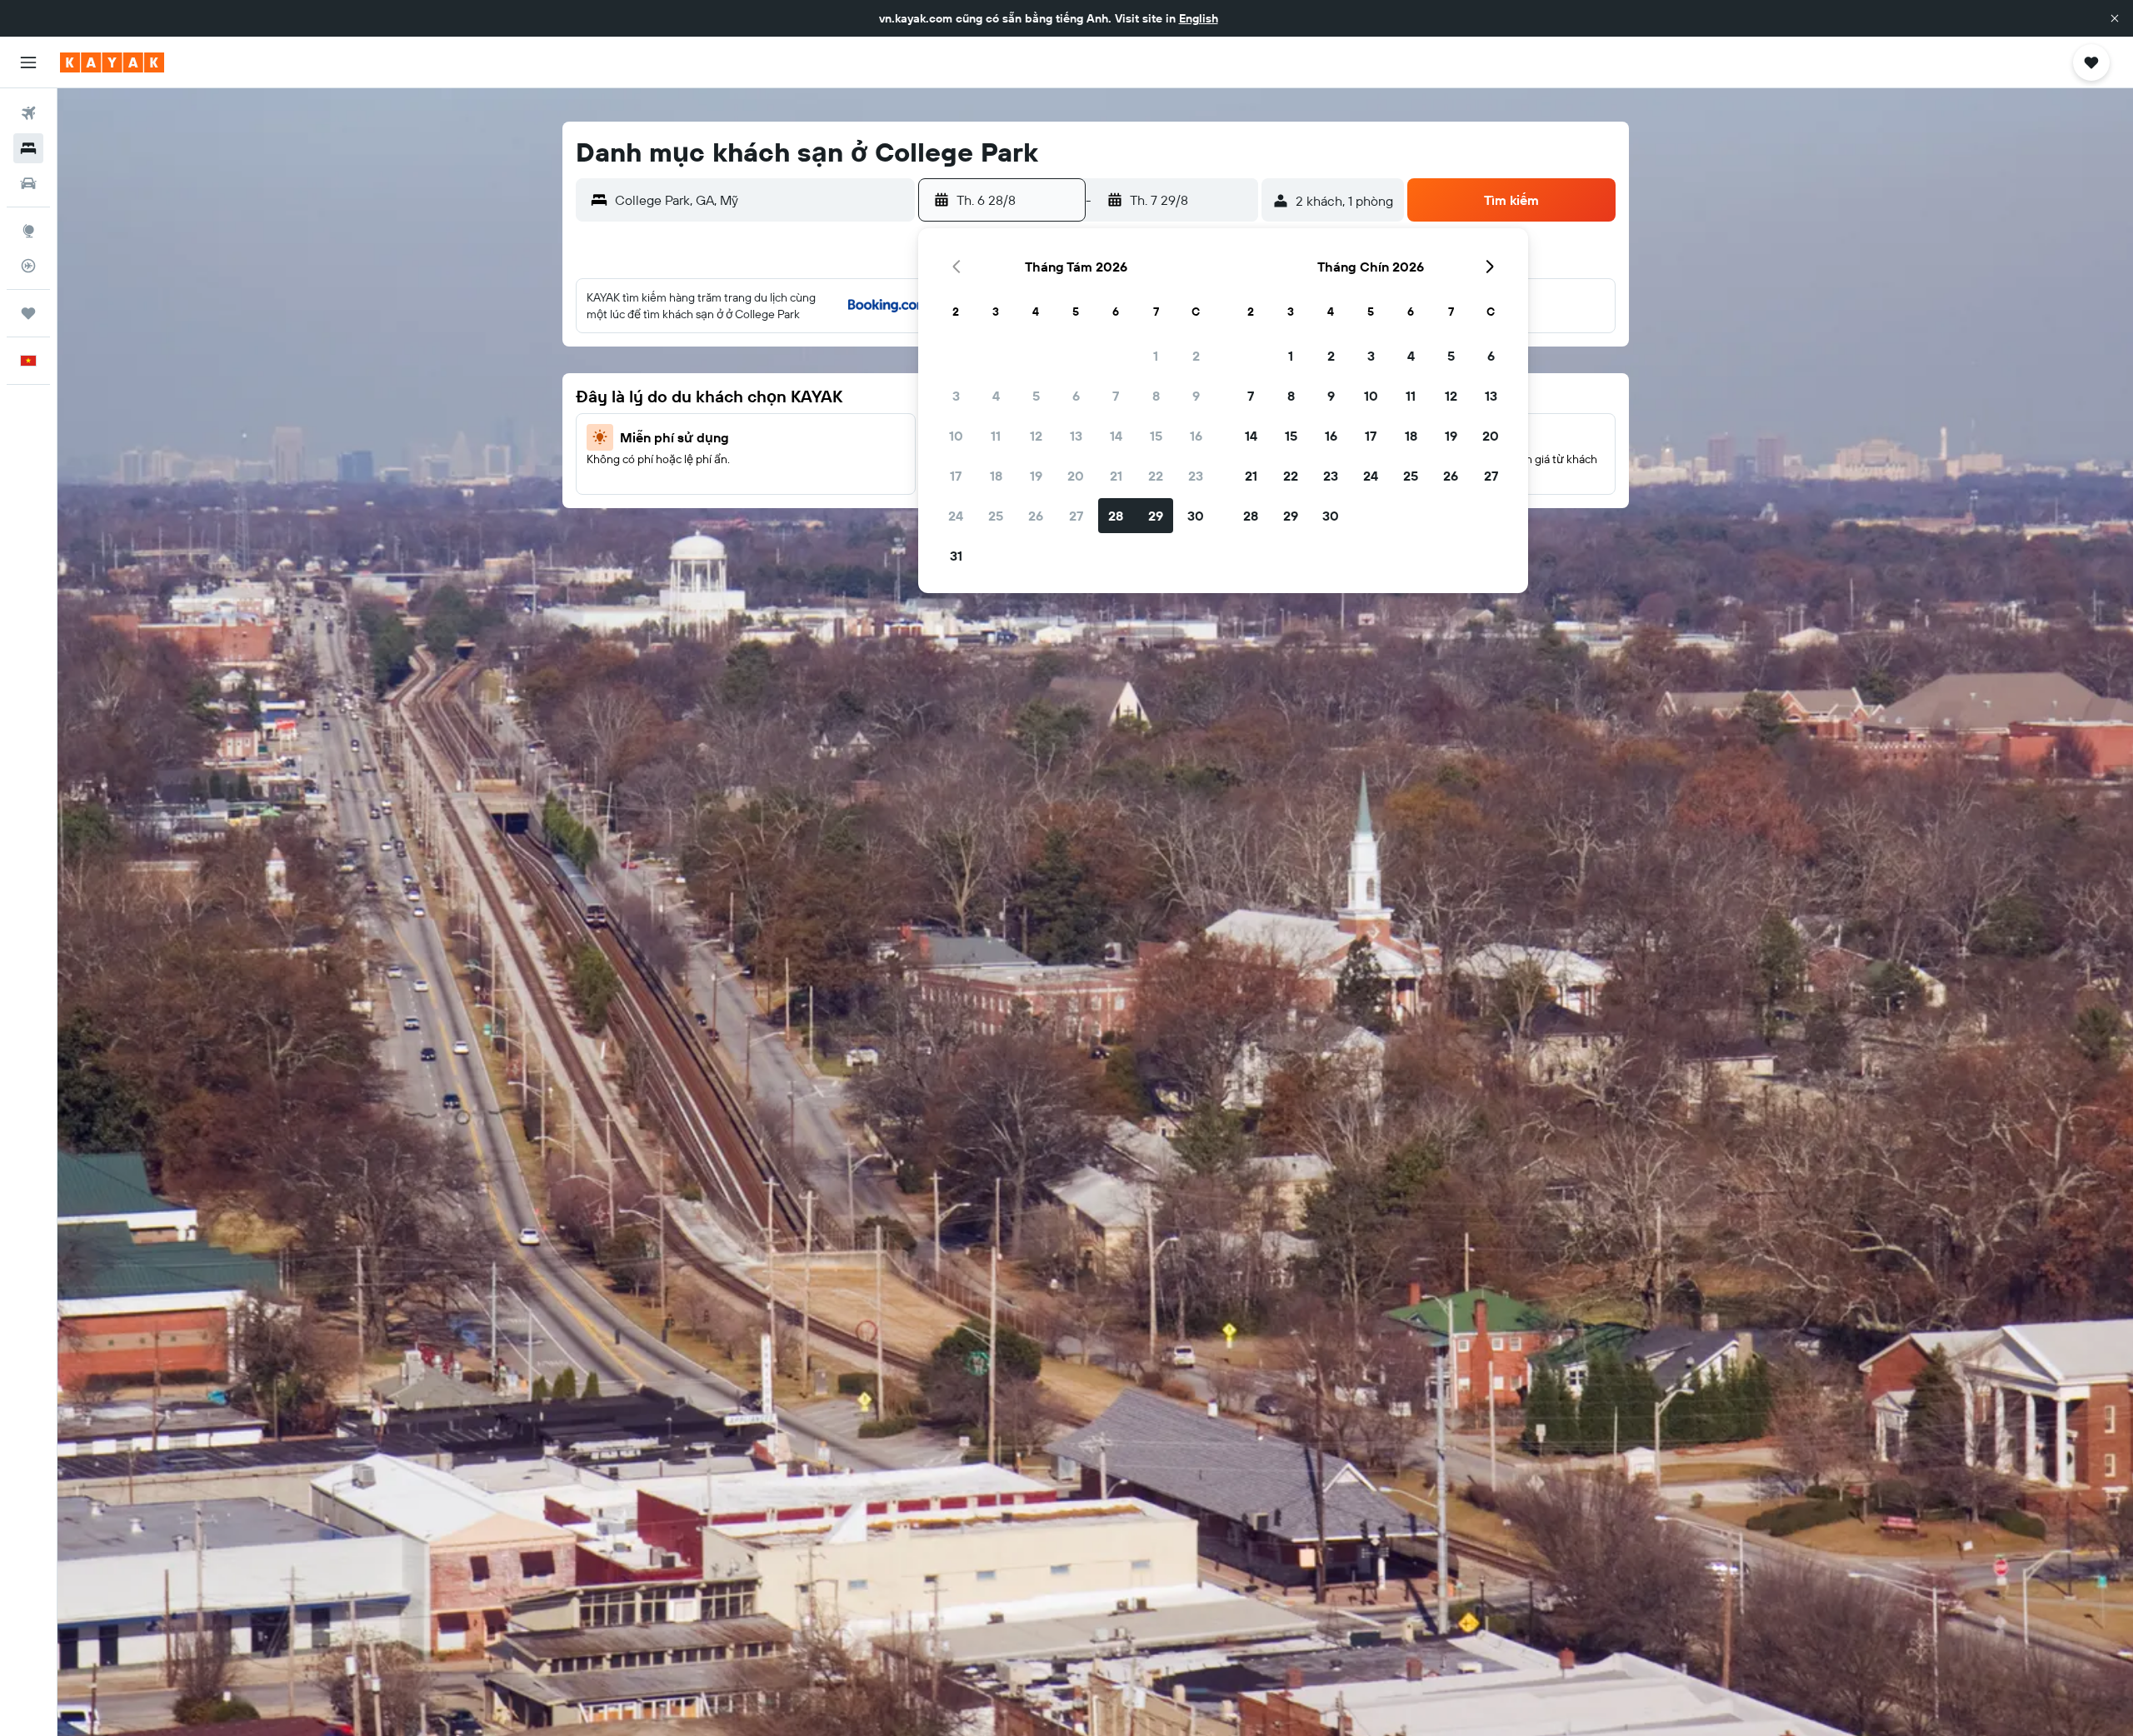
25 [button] (996, 516)
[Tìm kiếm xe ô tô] (28, 183)
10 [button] (956, 436)
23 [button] (1196, 476)
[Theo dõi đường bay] (28, 266)
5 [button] (1036, 396)
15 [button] (1156, 436)
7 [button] (1116, 396)
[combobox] (761, 200)
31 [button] (956, 556)
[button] (2115, 18)
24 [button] (956, 516)
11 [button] (996, 436)
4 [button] (996, 396)
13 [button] (1076, 436)
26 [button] (1036, 516)
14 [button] (1116, 436)
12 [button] (1036, 436)
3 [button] (956, 396)
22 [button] (1156, 476)
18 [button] (996, 476)
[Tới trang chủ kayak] (112, 62)
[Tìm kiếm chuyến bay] (28, 113)
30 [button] (1196, 516)
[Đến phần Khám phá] (28, 231)
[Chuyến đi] (28, 313)
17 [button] (956, 476)
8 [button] (1156, 396)
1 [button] (1156, 356)
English (1199, 18)
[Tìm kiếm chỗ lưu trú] (28, 148)
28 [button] (1116, 516)
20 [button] (1076, 476)
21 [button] (1116, 476)
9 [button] (1196, 396)
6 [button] (1076, 396)
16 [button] (1196, 436)
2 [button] (1196, 356)
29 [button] (1156, 516)
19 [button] (1036, 476)
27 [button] (1076, 516)
